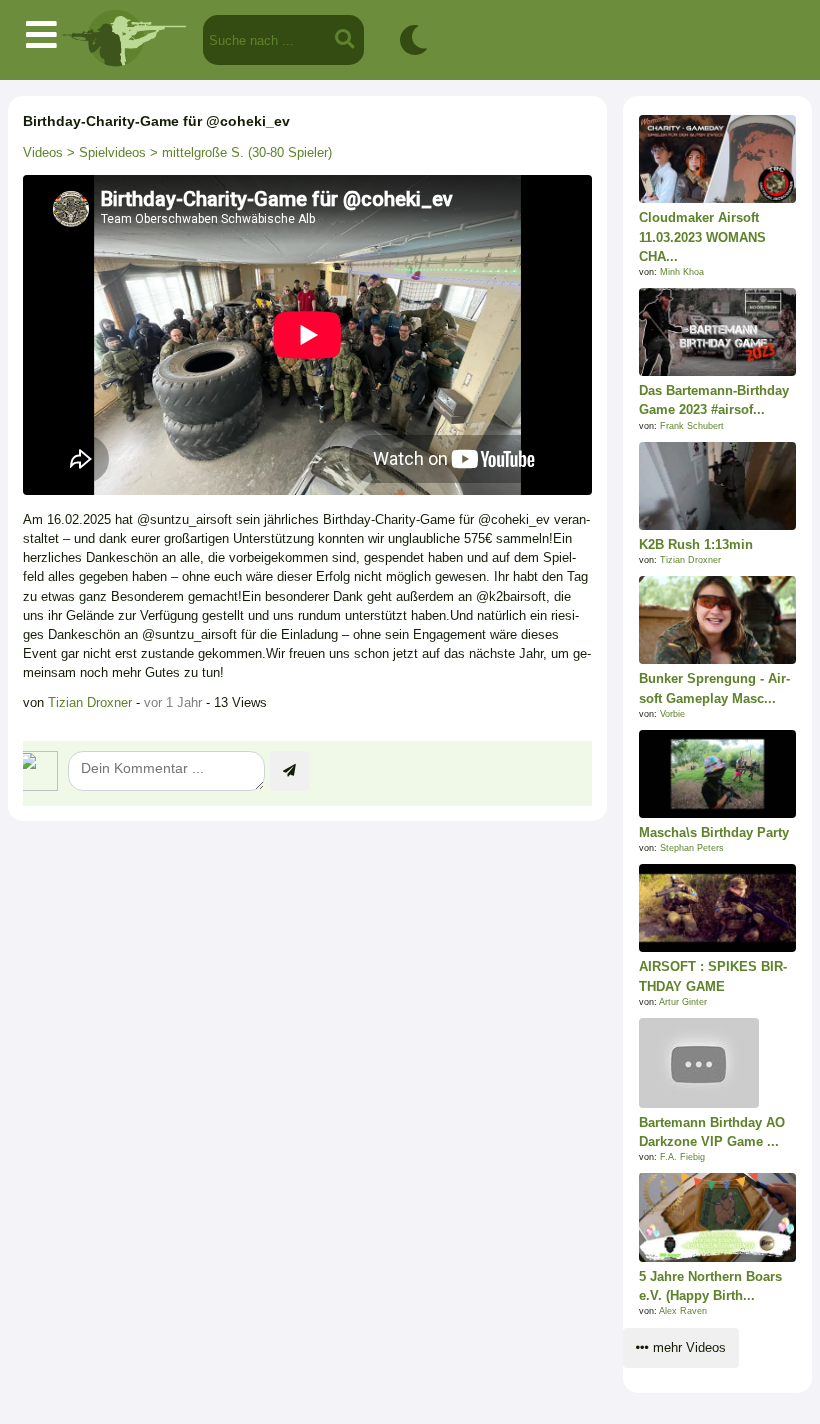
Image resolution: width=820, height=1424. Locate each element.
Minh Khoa (682, 272)
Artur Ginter (683, 1002)
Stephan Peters (692, 848)
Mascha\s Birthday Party (714, 832)
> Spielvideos (104, 152)
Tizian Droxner (90, 702)
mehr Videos (687, 1347)
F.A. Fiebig (682, 1157)
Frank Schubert (692, 426)
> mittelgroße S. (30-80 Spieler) (239, 152)
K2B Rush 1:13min (696, 544)
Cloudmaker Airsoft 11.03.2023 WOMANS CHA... (702, 236)
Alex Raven (683, 1311)
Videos (43, 152)
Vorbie (672, 714)
